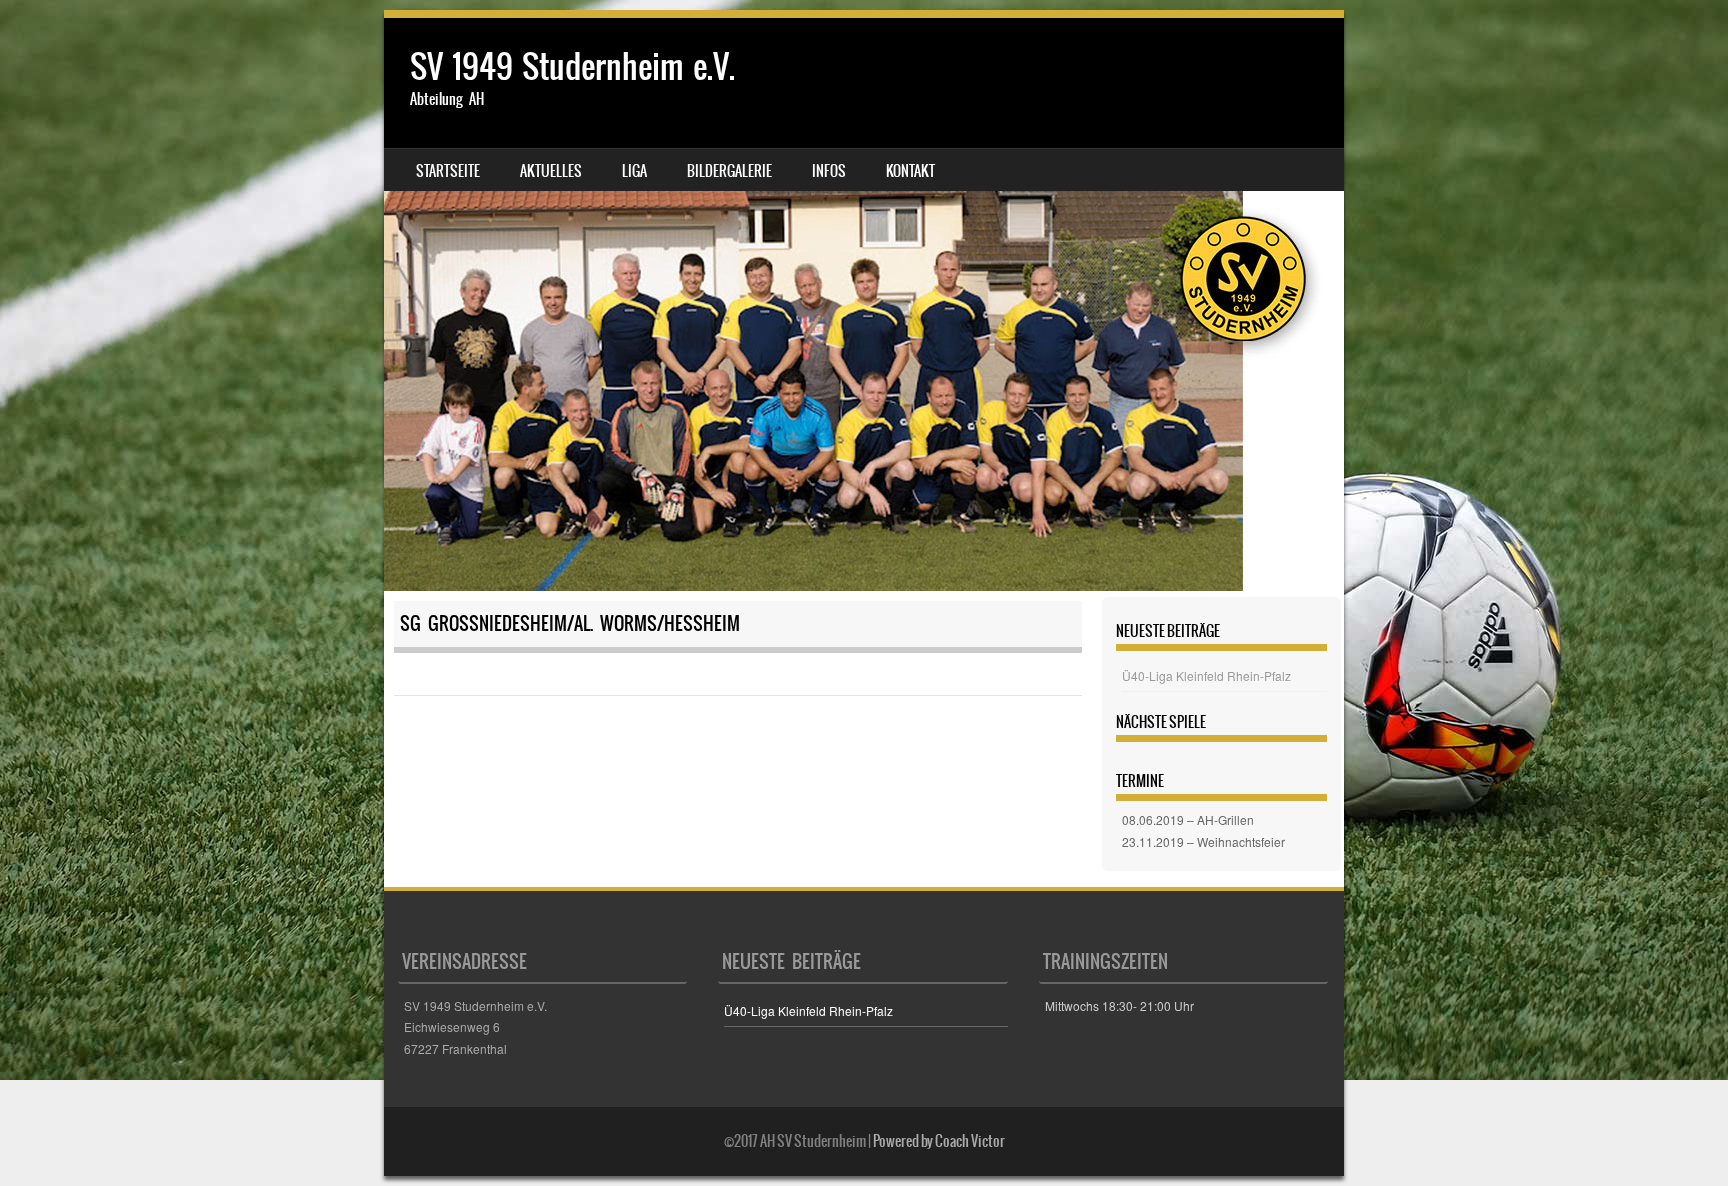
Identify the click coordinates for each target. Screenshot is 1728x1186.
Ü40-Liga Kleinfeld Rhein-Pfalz (1206, 675)
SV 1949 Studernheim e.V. (572, 66)
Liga (634, 171)
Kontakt (910, 171)
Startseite (448, 171)
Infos (829, 171)
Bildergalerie (729, 171)
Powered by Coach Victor (939, 1141)
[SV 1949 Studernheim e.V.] (864, 304)
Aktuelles (551, 171)
